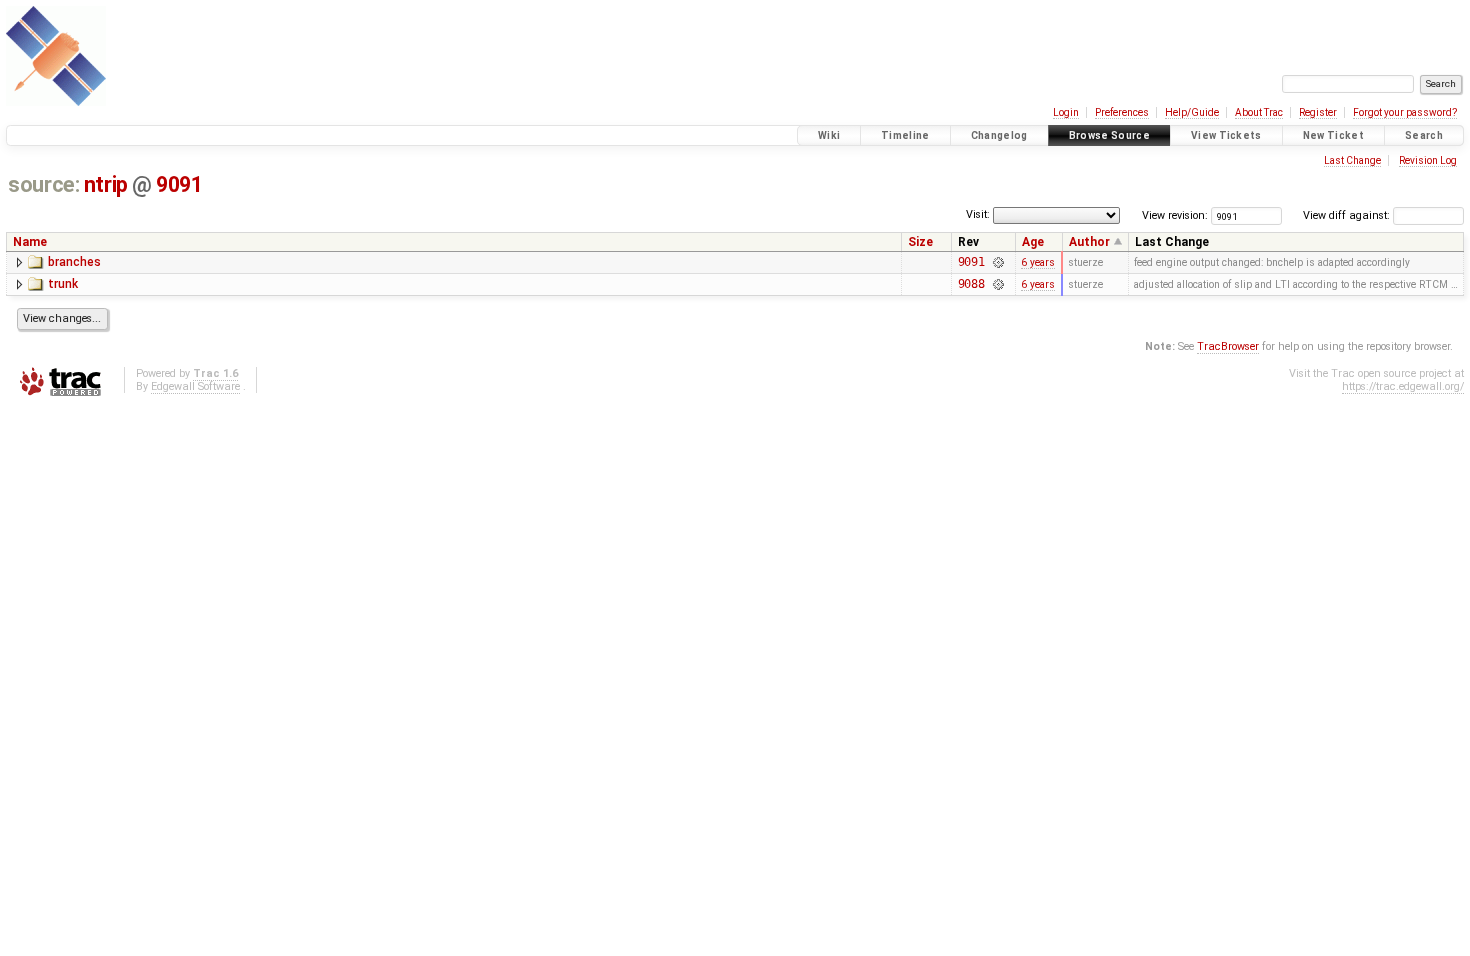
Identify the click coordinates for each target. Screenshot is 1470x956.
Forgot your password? (1405, 112)
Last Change (1352, 160)
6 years (1038, 262)
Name (30, 242)
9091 (179, 184)
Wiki (829, 135)
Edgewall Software (195, 386)
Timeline (905, 135)
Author (1089, 242)
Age (1033, 242)
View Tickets (1226, 135)
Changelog (999, 135)
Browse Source (1109, 135)
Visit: (978, 214)
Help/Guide (1192, 112)
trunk (63, 284)
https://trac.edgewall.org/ (1403, 386)
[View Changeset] (998, 262)
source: (43, 184)
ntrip (106, 184)
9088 (972, 284)
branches (74, 262)
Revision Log (1428, 160)
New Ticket (1333, 135)
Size (920, 242)
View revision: (1175, 215)
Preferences (1122, 112)
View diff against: (1348, 215)
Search (1424, 135)
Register (1318, 112)
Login (1066, 112)
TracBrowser (1228, 346)
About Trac (1259, 112)
